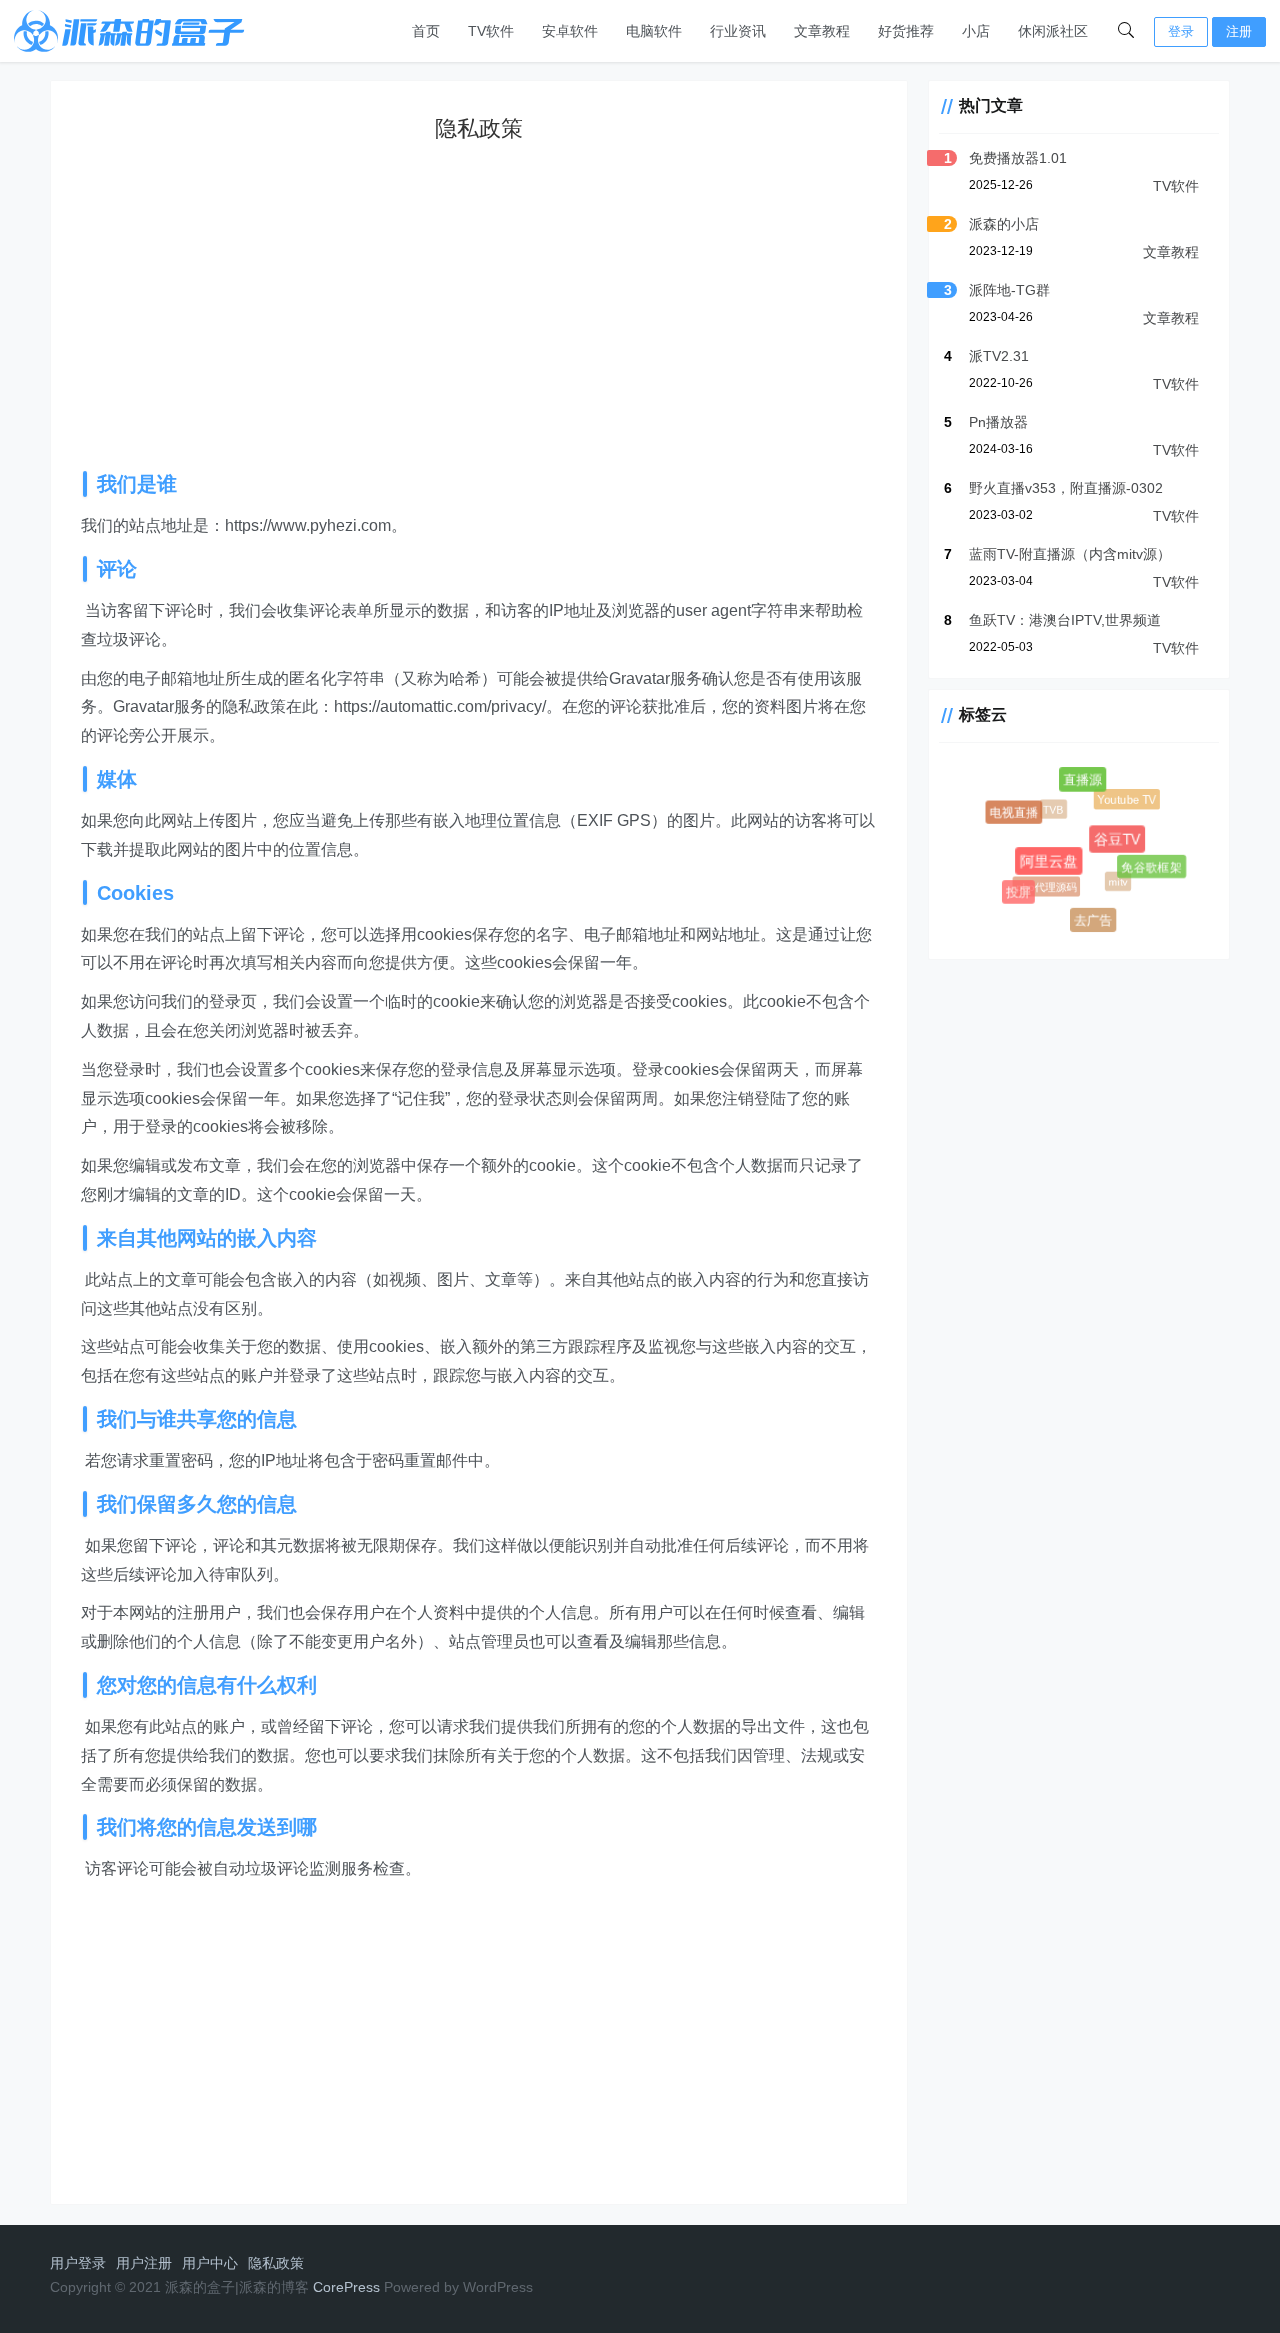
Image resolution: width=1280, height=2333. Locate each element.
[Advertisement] (494, 316)
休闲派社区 (1053, 31)
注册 (1239, 31)
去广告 (1094, 922)
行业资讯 (738, 31)
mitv (1112, 876)
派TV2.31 (999, 356)
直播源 (1085, 782)
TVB (1048, 804)
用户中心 (210, 2263)
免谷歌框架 (1152, 867)
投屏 (1019, 893)
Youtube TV (1124, 797)
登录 (1181, 31)
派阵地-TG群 (1009, 290)
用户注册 (144, 2263)
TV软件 (491, 31)
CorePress (346, 2287)
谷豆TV (1124, 846)
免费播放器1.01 (1018, 158)
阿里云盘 (1056, 868)
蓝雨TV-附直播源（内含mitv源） (1070, 554)
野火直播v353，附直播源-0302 (1066, 488)
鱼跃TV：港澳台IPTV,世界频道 (1065, 620)
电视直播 (1015, 813)
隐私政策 (276, 2263)
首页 (426, 31)
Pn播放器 (998, 422)
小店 (976, 31)
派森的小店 (1004, 224)
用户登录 (78, 2263)
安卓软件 (570, 31)
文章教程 (822, 31)
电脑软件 (654, 31)
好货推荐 (906, 31)
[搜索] (1126, 31)
